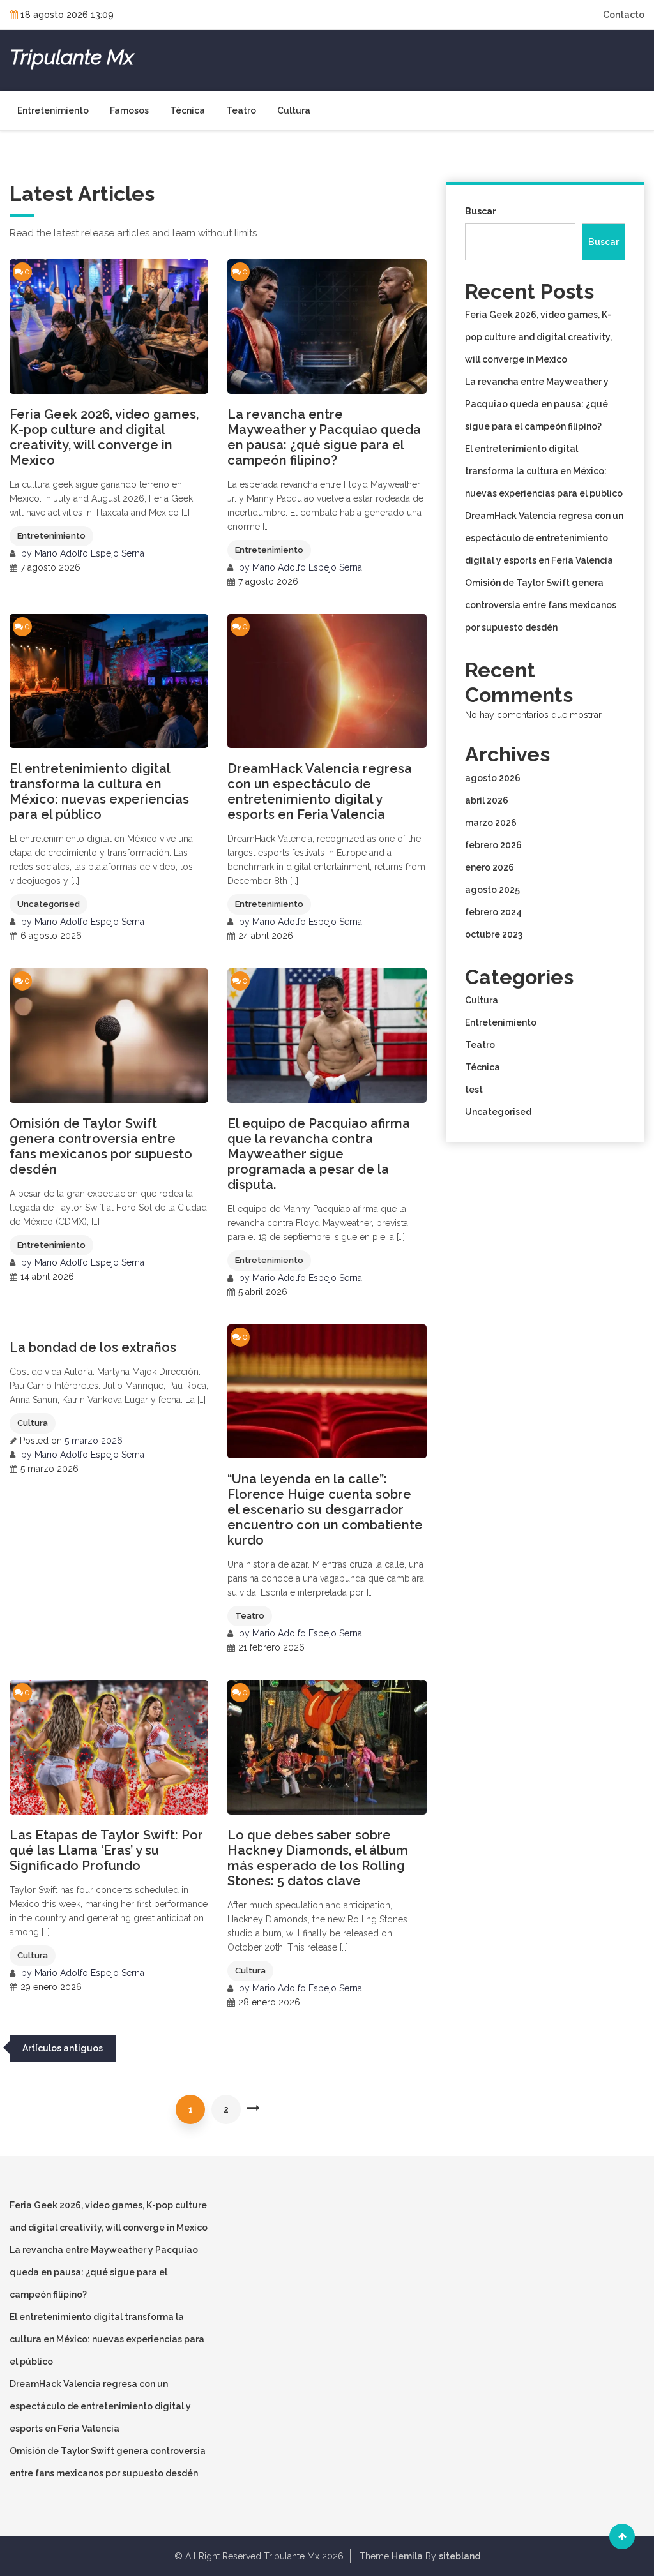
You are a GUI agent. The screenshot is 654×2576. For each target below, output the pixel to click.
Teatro (241, 110)
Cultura (294, 110)
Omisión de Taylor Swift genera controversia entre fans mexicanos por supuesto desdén (101, 1146)
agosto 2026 (493, 778)
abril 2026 (487, 800)
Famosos (129, 110)
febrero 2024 (493, 912)
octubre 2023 (494, 934)
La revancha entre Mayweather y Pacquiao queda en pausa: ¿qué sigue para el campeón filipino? (324, 437)
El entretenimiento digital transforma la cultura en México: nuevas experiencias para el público (99, 791)
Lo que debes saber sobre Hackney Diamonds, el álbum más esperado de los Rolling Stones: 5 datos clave (318, 1858)
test (474, 1090)
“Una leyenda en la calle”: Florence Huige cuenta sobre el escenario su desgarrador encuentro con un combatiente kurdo (325, 1509)
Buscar (481, 211)
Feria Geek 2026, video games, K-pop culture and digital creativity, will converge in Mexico (104, 437)
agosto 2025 (492, 890)
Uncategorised (49, 904)
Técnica (187, 110)
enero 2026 (490, 867)
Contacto (624, 15)
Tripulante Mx (72, 57)
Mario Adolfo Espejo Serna (89, 553)
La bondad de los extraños (93, 1347)
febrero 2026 (493, 845)
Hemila (407, 2556)
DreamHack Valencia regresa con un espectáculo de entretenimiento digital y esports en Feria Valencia (320, 791)
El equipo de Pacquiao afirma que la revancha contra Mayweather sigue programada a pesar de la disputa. (319, 1154)
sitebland (460, 2556)
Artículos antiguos (63, 2048)
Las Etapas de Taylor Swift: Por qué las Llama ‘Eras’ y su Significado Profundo (106, 1850)
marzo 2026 (491, 823)
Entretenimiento (53, 110)
